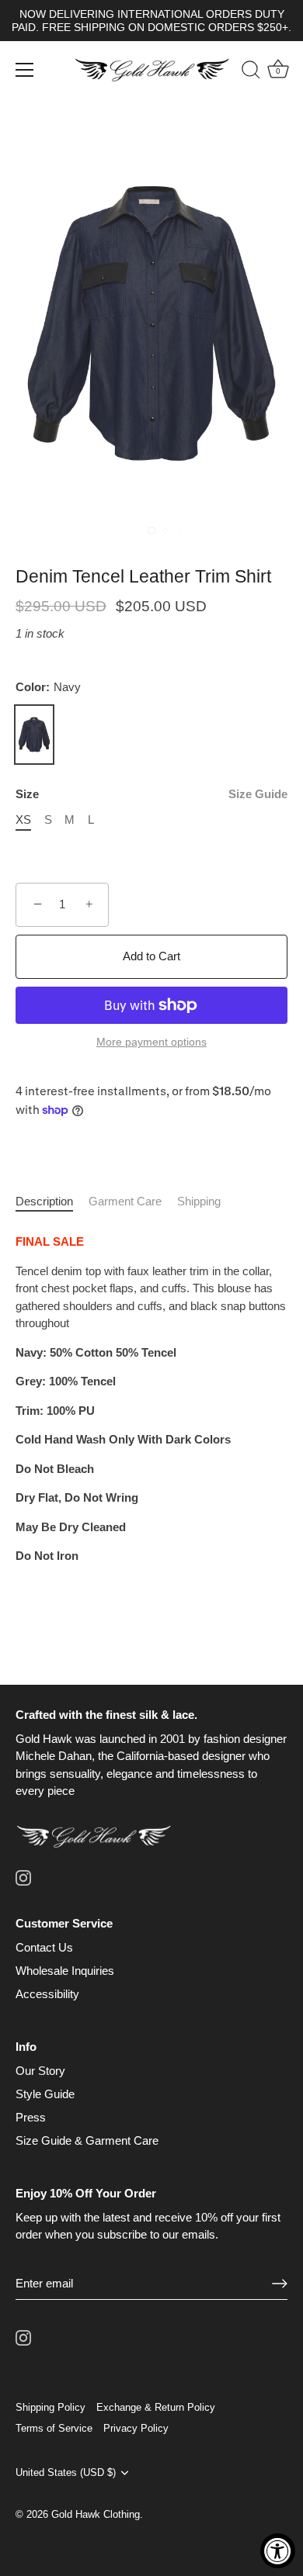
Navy (34, 735)
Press (31, 2117)
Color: (48, 687)
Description (44, 1201)
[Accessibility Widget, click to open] (278, 2551)
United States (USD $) (66, 2472)
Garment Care (125, 1201)
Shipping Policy (50, 2407)
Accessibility (47, 1994)
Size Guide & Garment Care (87, 2140)
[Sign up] (280, 2283)
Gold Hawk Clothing (96, 2514)
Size (151, 794)
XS (23, 819)
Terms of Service (54, 2428)
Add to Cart (151, 956)
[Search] (243, 72)
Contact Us (44, 1947)
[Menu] (25, 70)
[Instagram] (23, 1877)
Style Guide (45, 2094)
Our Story (40, 2071)
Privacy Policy (136, 2428)
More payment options (151, 1042)
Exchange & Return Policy (156, 2407)
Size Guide (258, 794)
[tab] (52, 1202)
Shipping (199, 1201)
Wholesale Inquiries (65, 1971)
